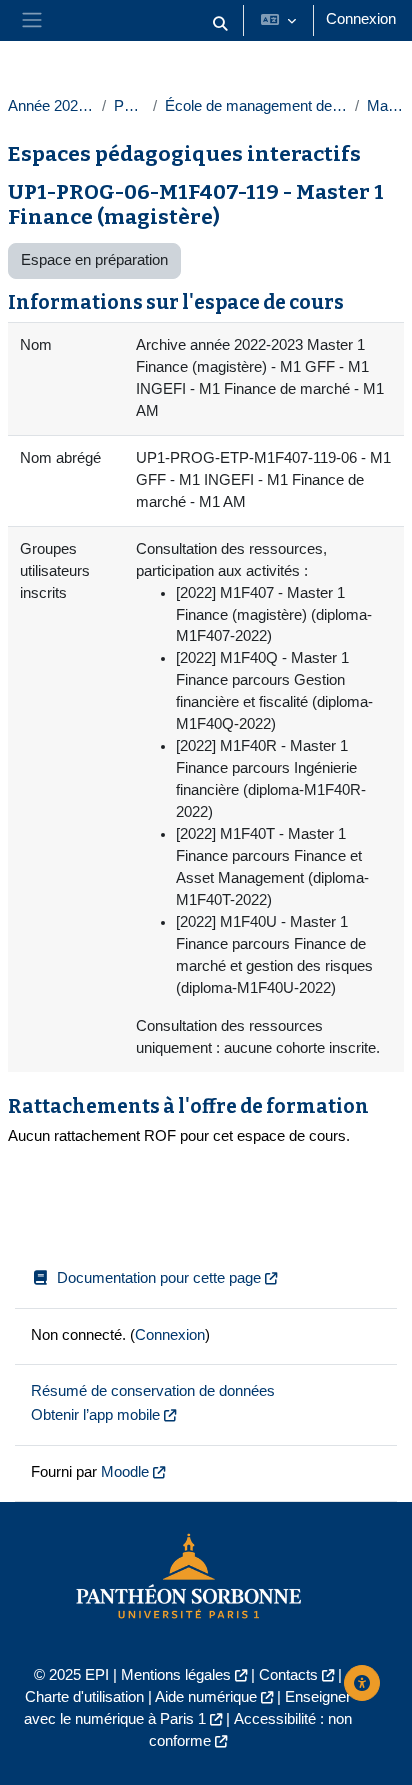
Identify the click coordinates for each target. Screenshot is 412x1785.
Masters (385, 106)
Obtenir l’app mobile (95, 1415)
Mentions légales (176, 1675)
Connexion (361, 19)
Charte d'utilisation (84, 1697)
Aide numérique (206, 1697)
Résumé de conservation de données (153, 1391)
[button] (220, 24)
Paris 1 (129, 106)
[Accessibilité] (362, 1683)
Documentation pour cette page (159, 1278)
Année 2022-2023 (51, 106)
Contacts (288, 1675)
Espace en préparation (94, 260)
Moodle (125, 1472)
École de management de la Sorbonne (256, 106)
